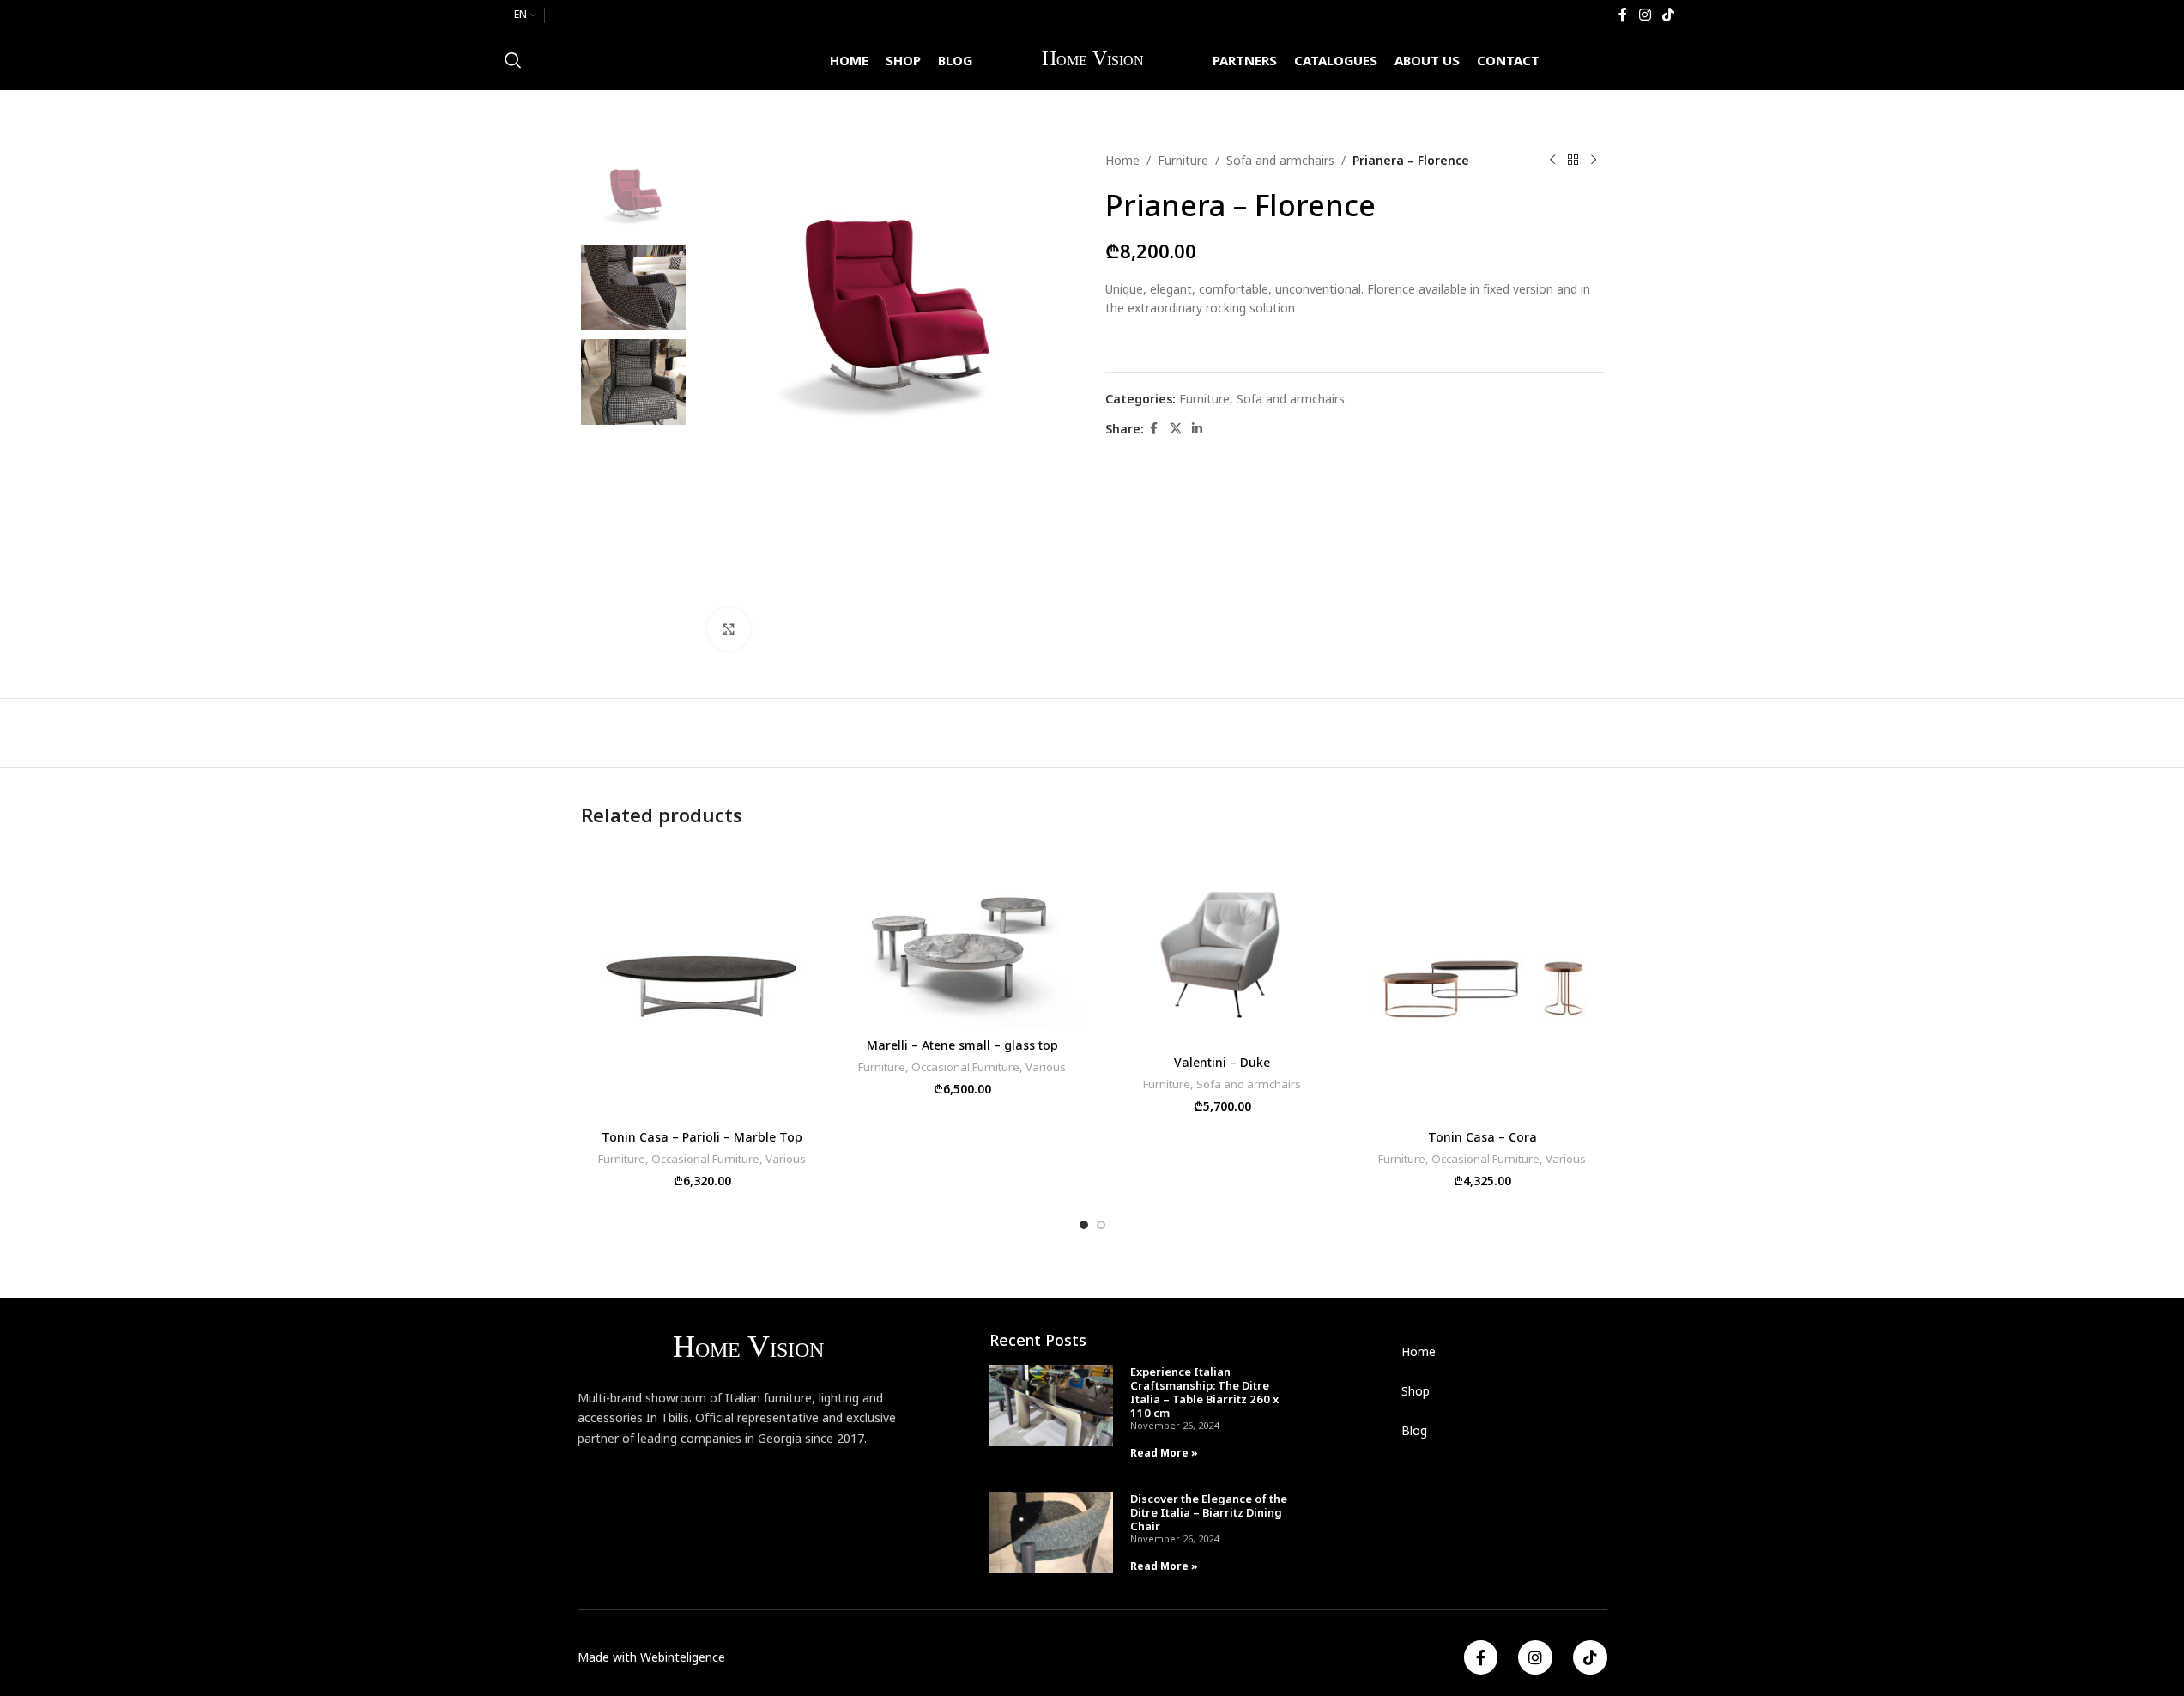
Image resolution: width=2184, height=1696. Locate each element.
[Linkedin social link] (1197, 429)
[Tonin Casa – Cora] (1482, 984)
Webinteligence (683, 1657)
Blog (1414, 1430)
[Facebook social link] (1623, 15)
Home (1122, 160)
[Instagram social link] (1645, 15)
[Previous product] (1552, 161)
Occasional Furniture (705, 1159)
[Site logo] (1092, 59)
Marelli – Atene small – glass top (962, 1045)
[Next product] (1594, 161)
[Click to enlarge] (729, 629)
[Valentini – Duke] (1222, 946)
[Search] (513, 60)
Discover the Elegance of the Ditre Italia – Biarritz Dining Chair (1209, 1512)
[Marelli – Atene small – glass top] (962, 938)
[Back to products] (1573, 161)
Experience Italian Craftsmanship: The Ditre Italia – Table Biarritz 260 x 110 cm (1204, 1392)
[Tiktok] (1590, 1657)
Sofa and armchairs (1280, 160)
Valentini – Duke (1222, 1062)
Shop (1416, 1391)
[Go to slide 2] (1101, 1225)
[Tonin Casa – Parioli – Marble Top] (702, 984)
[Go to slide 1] (1084, 1225)
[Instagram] (1535, 1657)
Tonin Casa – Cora (1482, 1137)
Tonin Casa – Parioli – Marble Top (702, 1137)
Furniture (1183, 160)
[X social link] (1176, 429)
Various (786, 1159)
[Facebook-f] (1481, 1657)
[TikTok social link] (1668, 15)
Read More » (1164, 1453)
